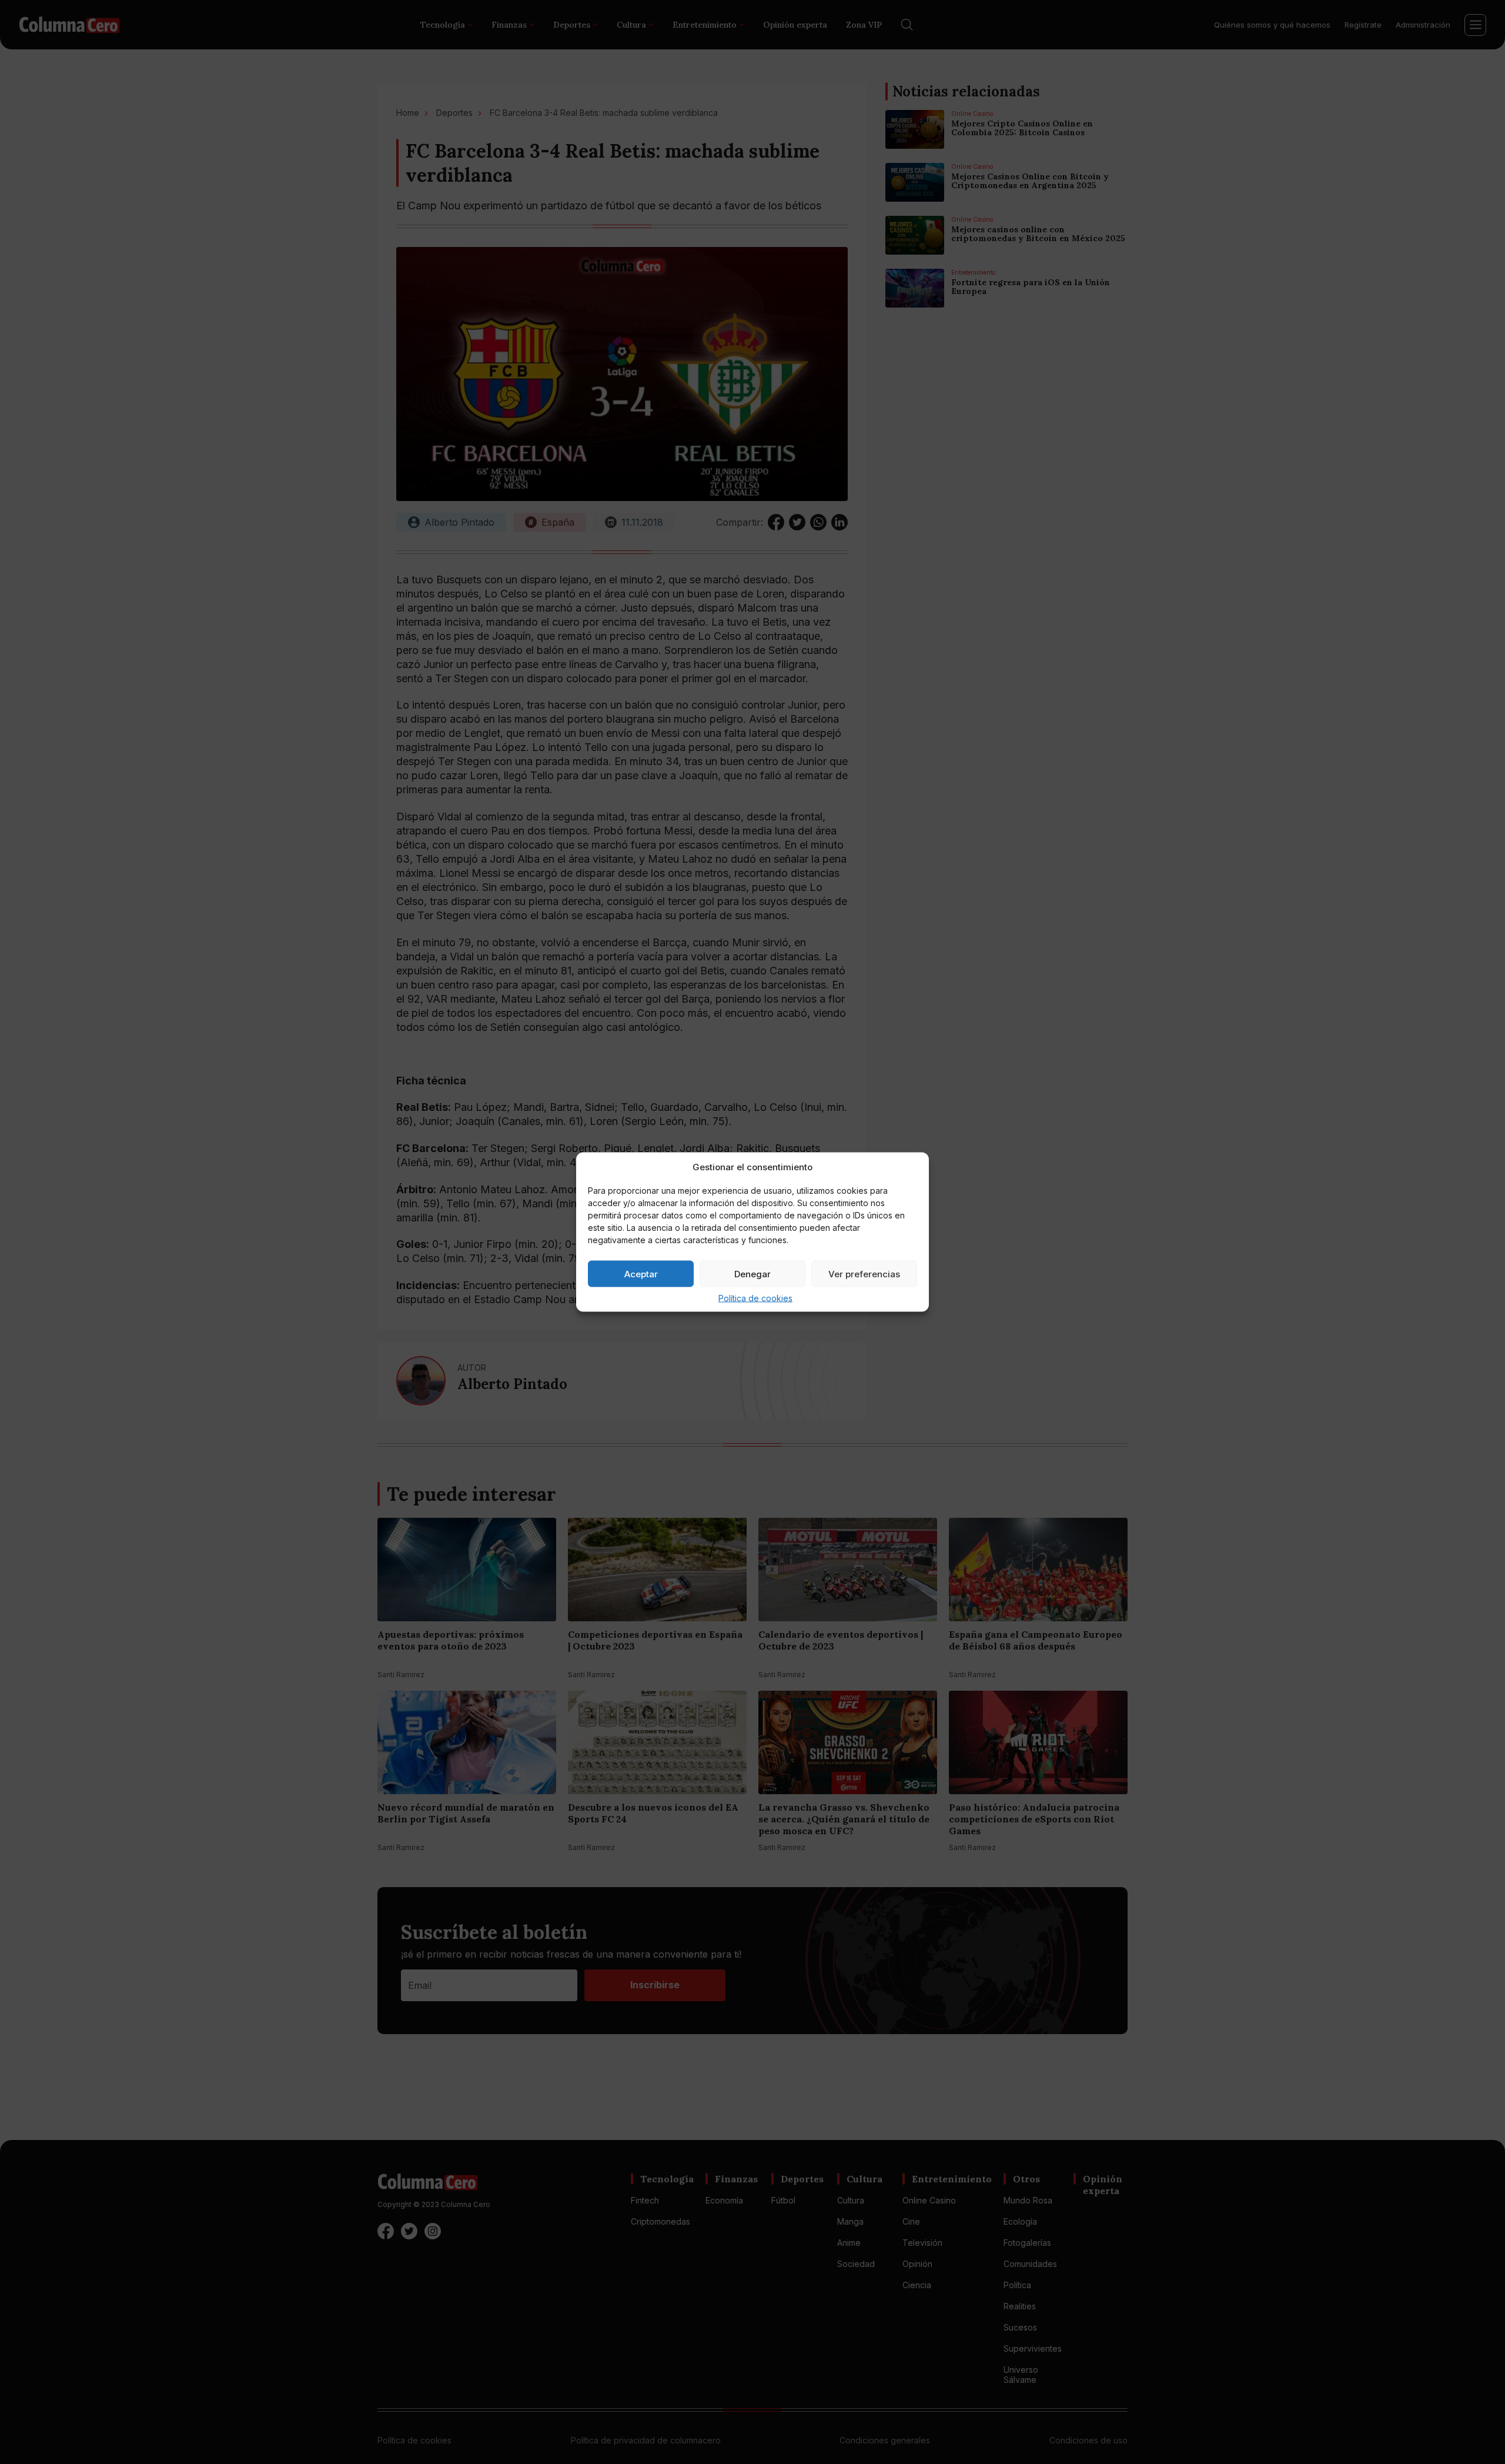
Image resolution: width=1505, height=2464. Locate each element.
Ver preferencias (864, 1273)
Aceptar (641, 1273)
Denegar (752, 1273)
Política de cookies (755, 1298)
